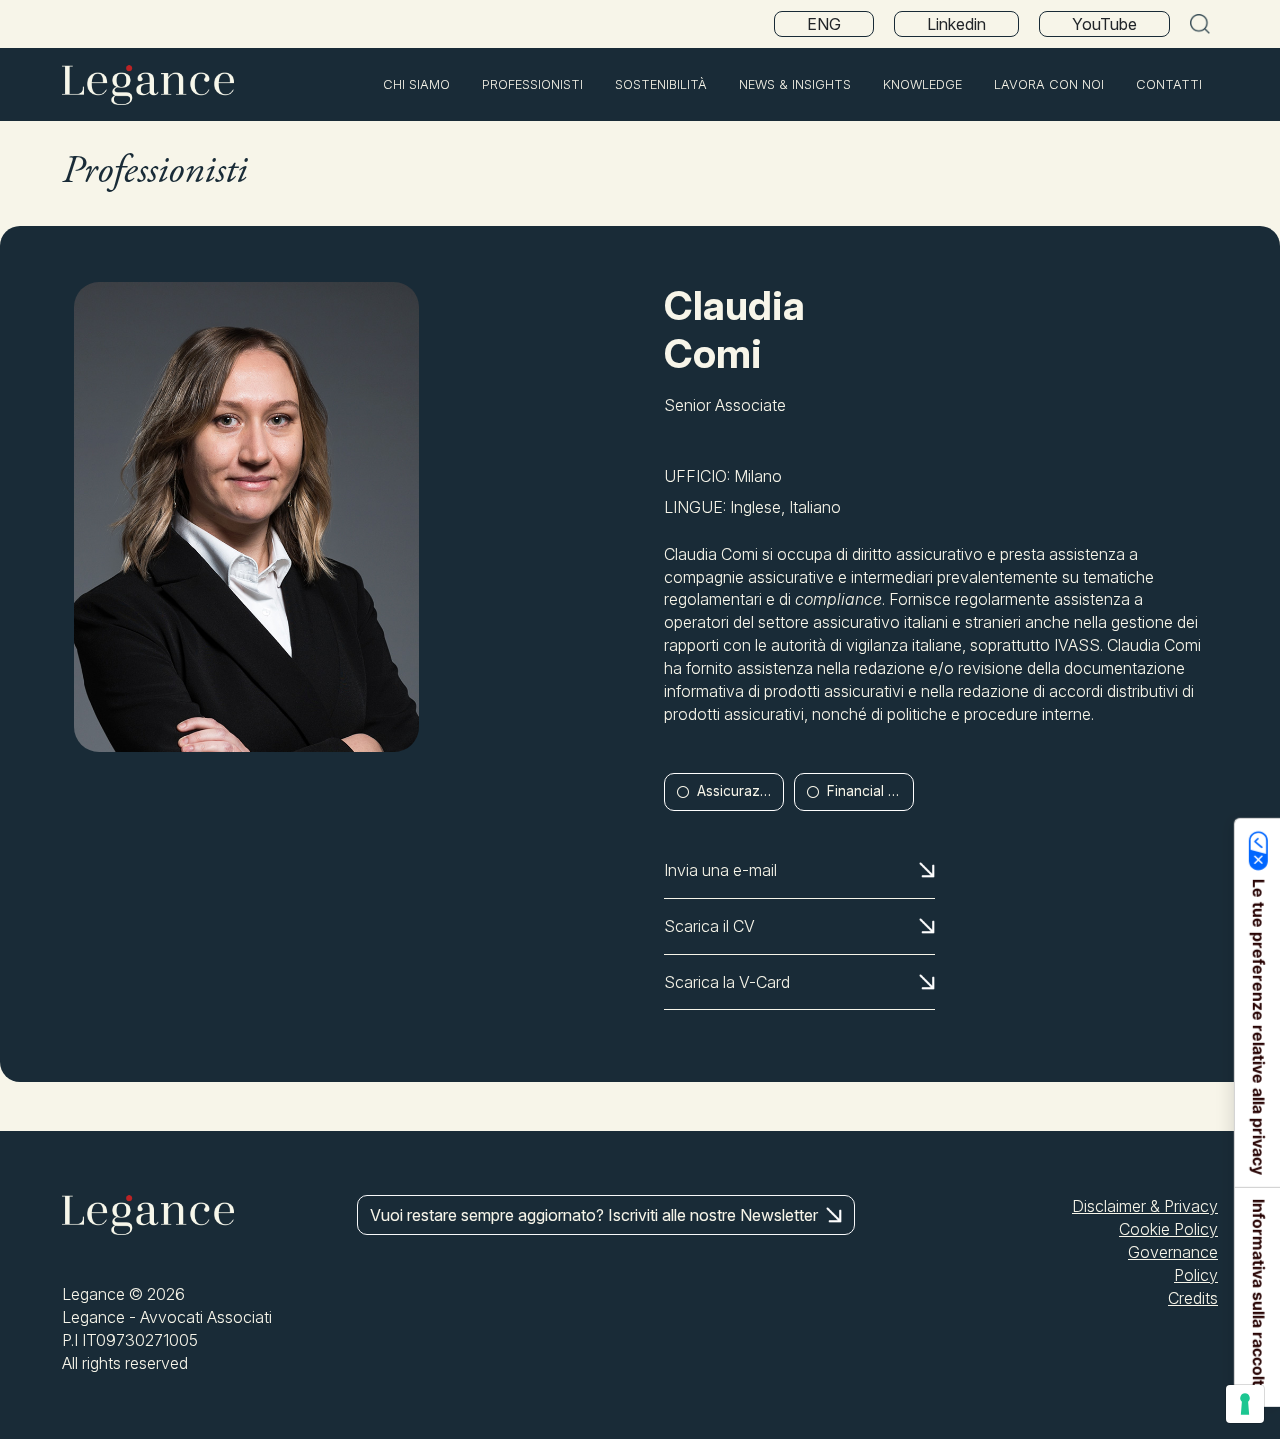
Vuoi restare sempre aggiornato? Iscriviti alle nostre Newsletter (594, 1215)
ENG (824, 24)
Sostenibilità (661, 84)
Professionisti (532, 84)
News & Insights (795, 84)
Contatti (1169, 84)
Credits (1193, 1298)
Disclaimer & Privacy (1145, 1206)
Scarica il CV (709, 926)
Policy (1196, 1275)
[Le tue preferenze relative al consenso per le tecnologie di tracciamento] (1245, 1404)
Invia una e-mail (720, 870)
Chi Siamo (416, 84)
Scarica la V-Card (727, 982)
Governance (1173, 1252)
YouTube (1104, 24)
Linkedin (956, 24)
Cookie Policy (1168, 1229)
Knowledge (922, 84)
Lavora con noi (1049, 84)
